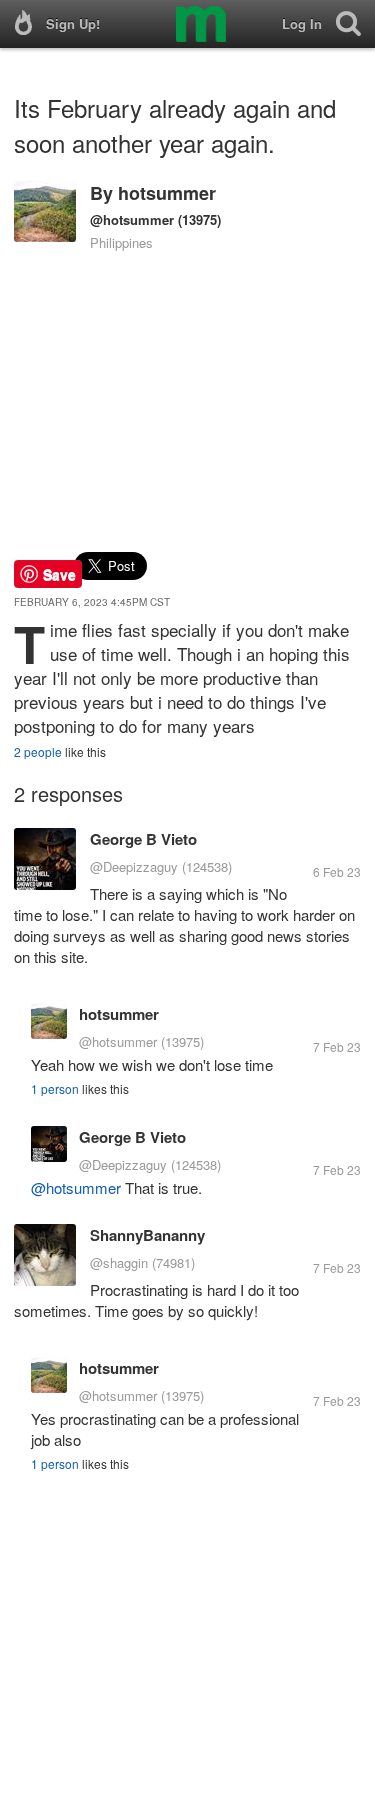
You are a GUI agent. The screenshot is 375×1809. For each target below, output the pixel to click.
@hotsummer (132, 219)
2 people (38, 751)
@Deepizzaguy (134, 866)
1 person (55, 1088)
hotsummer (167, 193)
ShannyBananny (147, 1235)
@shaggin (119, 1262)
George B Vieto (143, 839)
